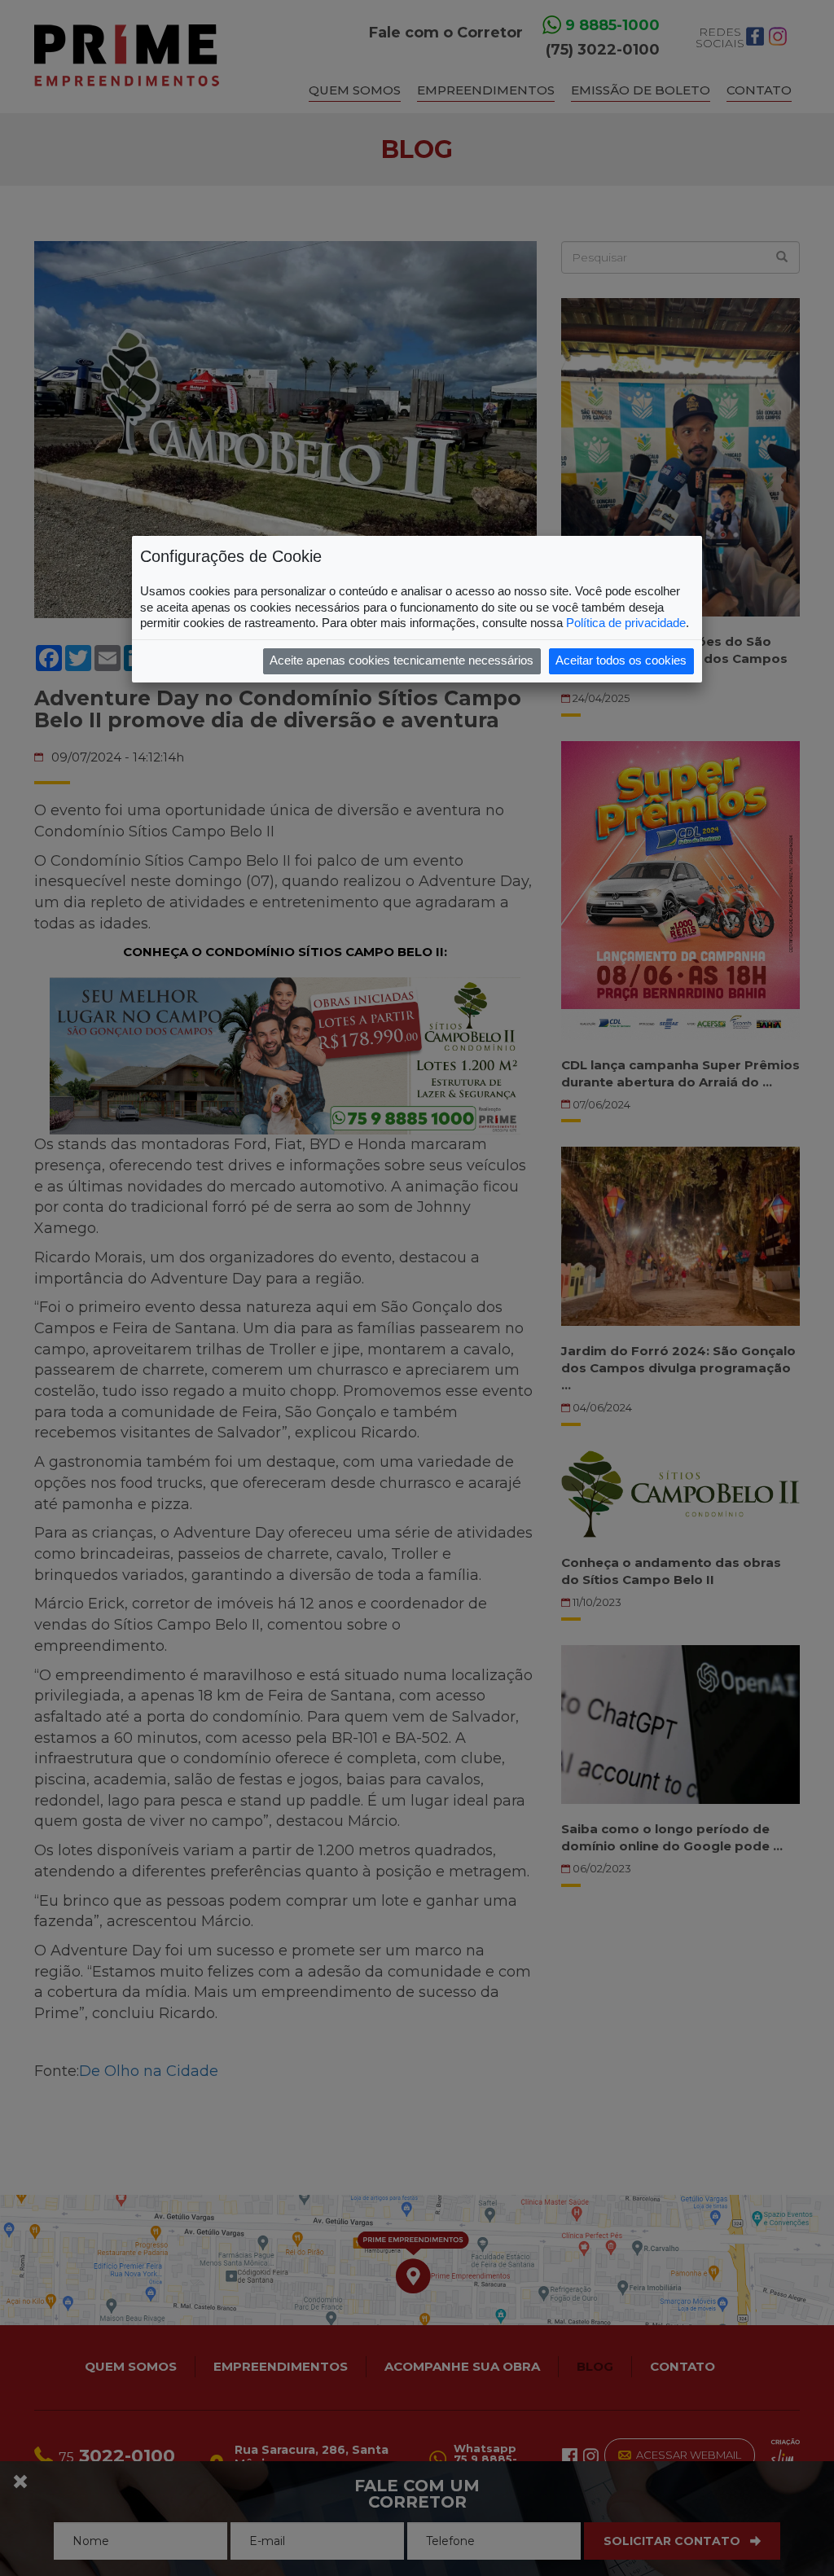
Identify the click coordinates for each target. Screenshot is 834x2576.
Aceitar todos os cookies (621, 660)
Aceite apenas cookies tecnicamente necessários (402, 660)
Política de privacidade (626, 623)
